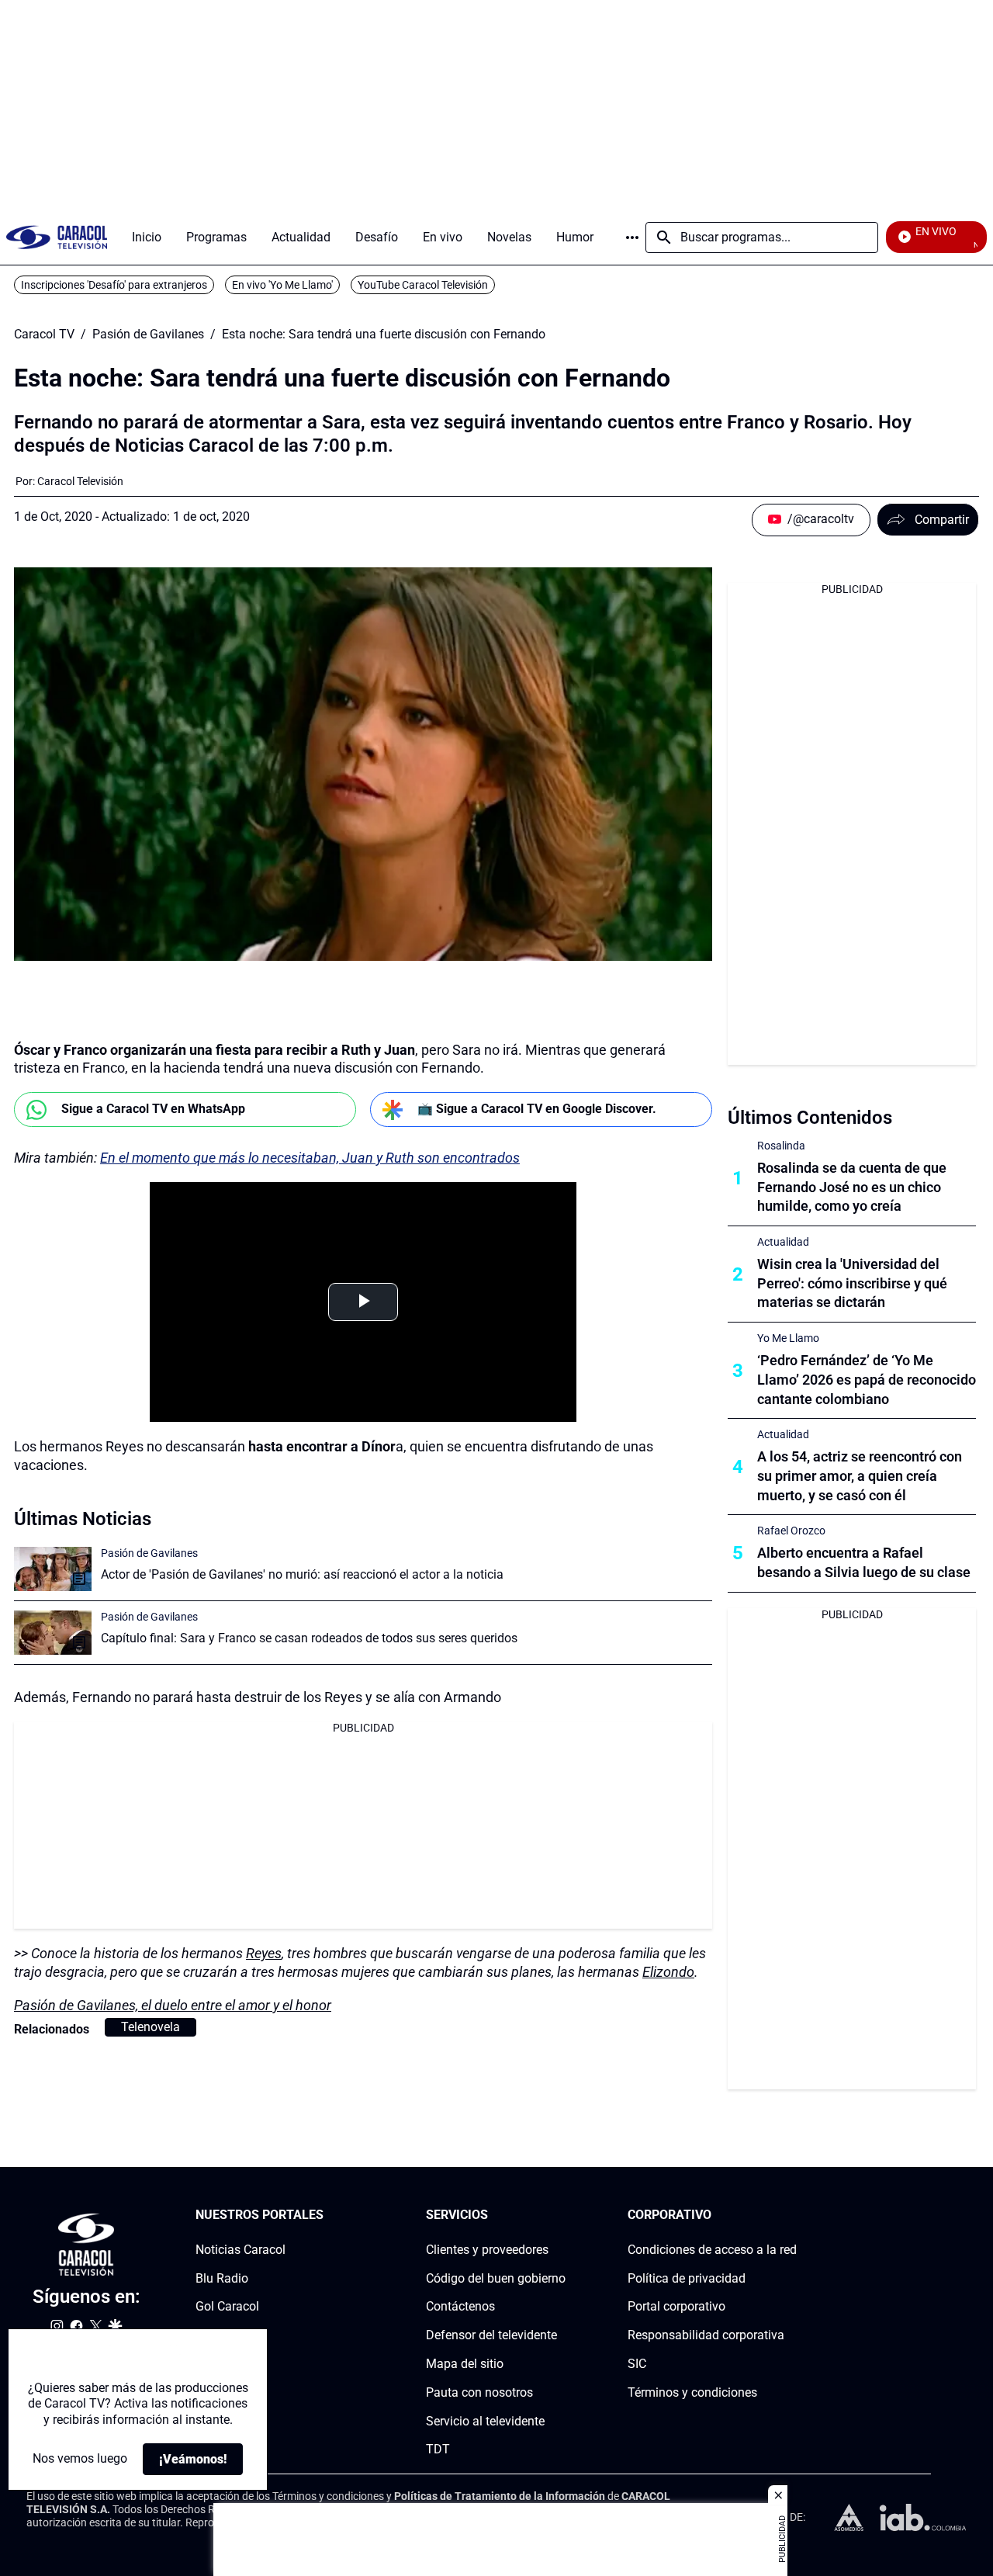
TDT (438, 2450)
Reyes (264, 1953)
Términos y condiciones (692, 2392)
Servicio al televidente (485, 2421)
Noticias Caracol (240, 2250)
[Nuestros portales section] (328, 2215)
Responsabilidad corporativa (706, 2336)
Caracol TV (44, 335)
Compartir (942, 520)
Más (632, 237)
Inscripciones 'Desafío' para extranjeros (114, 285)
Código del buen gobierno (496, 2278)
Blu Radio (222, 2278)
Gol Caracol (227, 2307)
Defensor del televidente (491, 2336)
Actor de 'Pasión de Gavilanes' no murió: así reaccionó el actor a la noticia (302, 1574)
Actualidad (783, 1242)
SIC (637, 2364)
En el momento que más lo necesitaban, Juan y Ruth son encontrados (310, 1158)
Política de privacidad (687, 2278)
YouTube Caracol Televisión (423, 285)
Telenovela (151, 2027)
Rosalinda (781, 1146)
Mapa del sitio (465, 2364)
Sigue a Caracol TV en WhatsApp (153, 1109)
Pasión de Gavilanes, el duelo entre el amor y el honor (173, 2005)
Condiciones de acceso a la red (712, 2250)
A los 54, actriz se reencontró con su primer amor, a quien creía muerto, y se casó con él (860, 1476)
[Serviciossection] (561, 2215)
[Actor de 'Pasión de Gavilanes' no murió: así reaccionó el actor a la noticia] (53, 1569)
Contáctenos (460, 2307)
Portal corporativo (676, 2307)
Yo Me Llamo (788, 1338)
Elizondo (668, 1972)
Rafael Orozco (791, 1531)
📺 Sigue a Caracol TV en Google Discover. (537, 1109)
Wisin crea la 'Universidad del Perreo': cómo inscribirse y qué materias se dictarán (852, 1283)
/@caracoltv (821, 519)
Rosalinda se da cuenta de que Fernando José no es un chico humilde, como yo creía (852, 1187)
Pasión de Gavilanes (148, 335)
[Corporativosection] (792, 2215)
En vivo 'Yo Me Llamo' (282, 285)
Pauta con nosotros (479, 2392)
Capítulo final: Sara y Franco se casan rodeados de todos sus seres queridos (309, 1638)
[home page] (57, 237)
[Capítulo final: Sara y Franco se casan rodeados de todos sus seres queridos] (53, 1633)
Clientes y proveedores (487, 2250)
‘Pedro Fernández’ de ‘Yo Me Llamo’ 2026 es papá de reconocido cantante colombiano (867, 1380)
